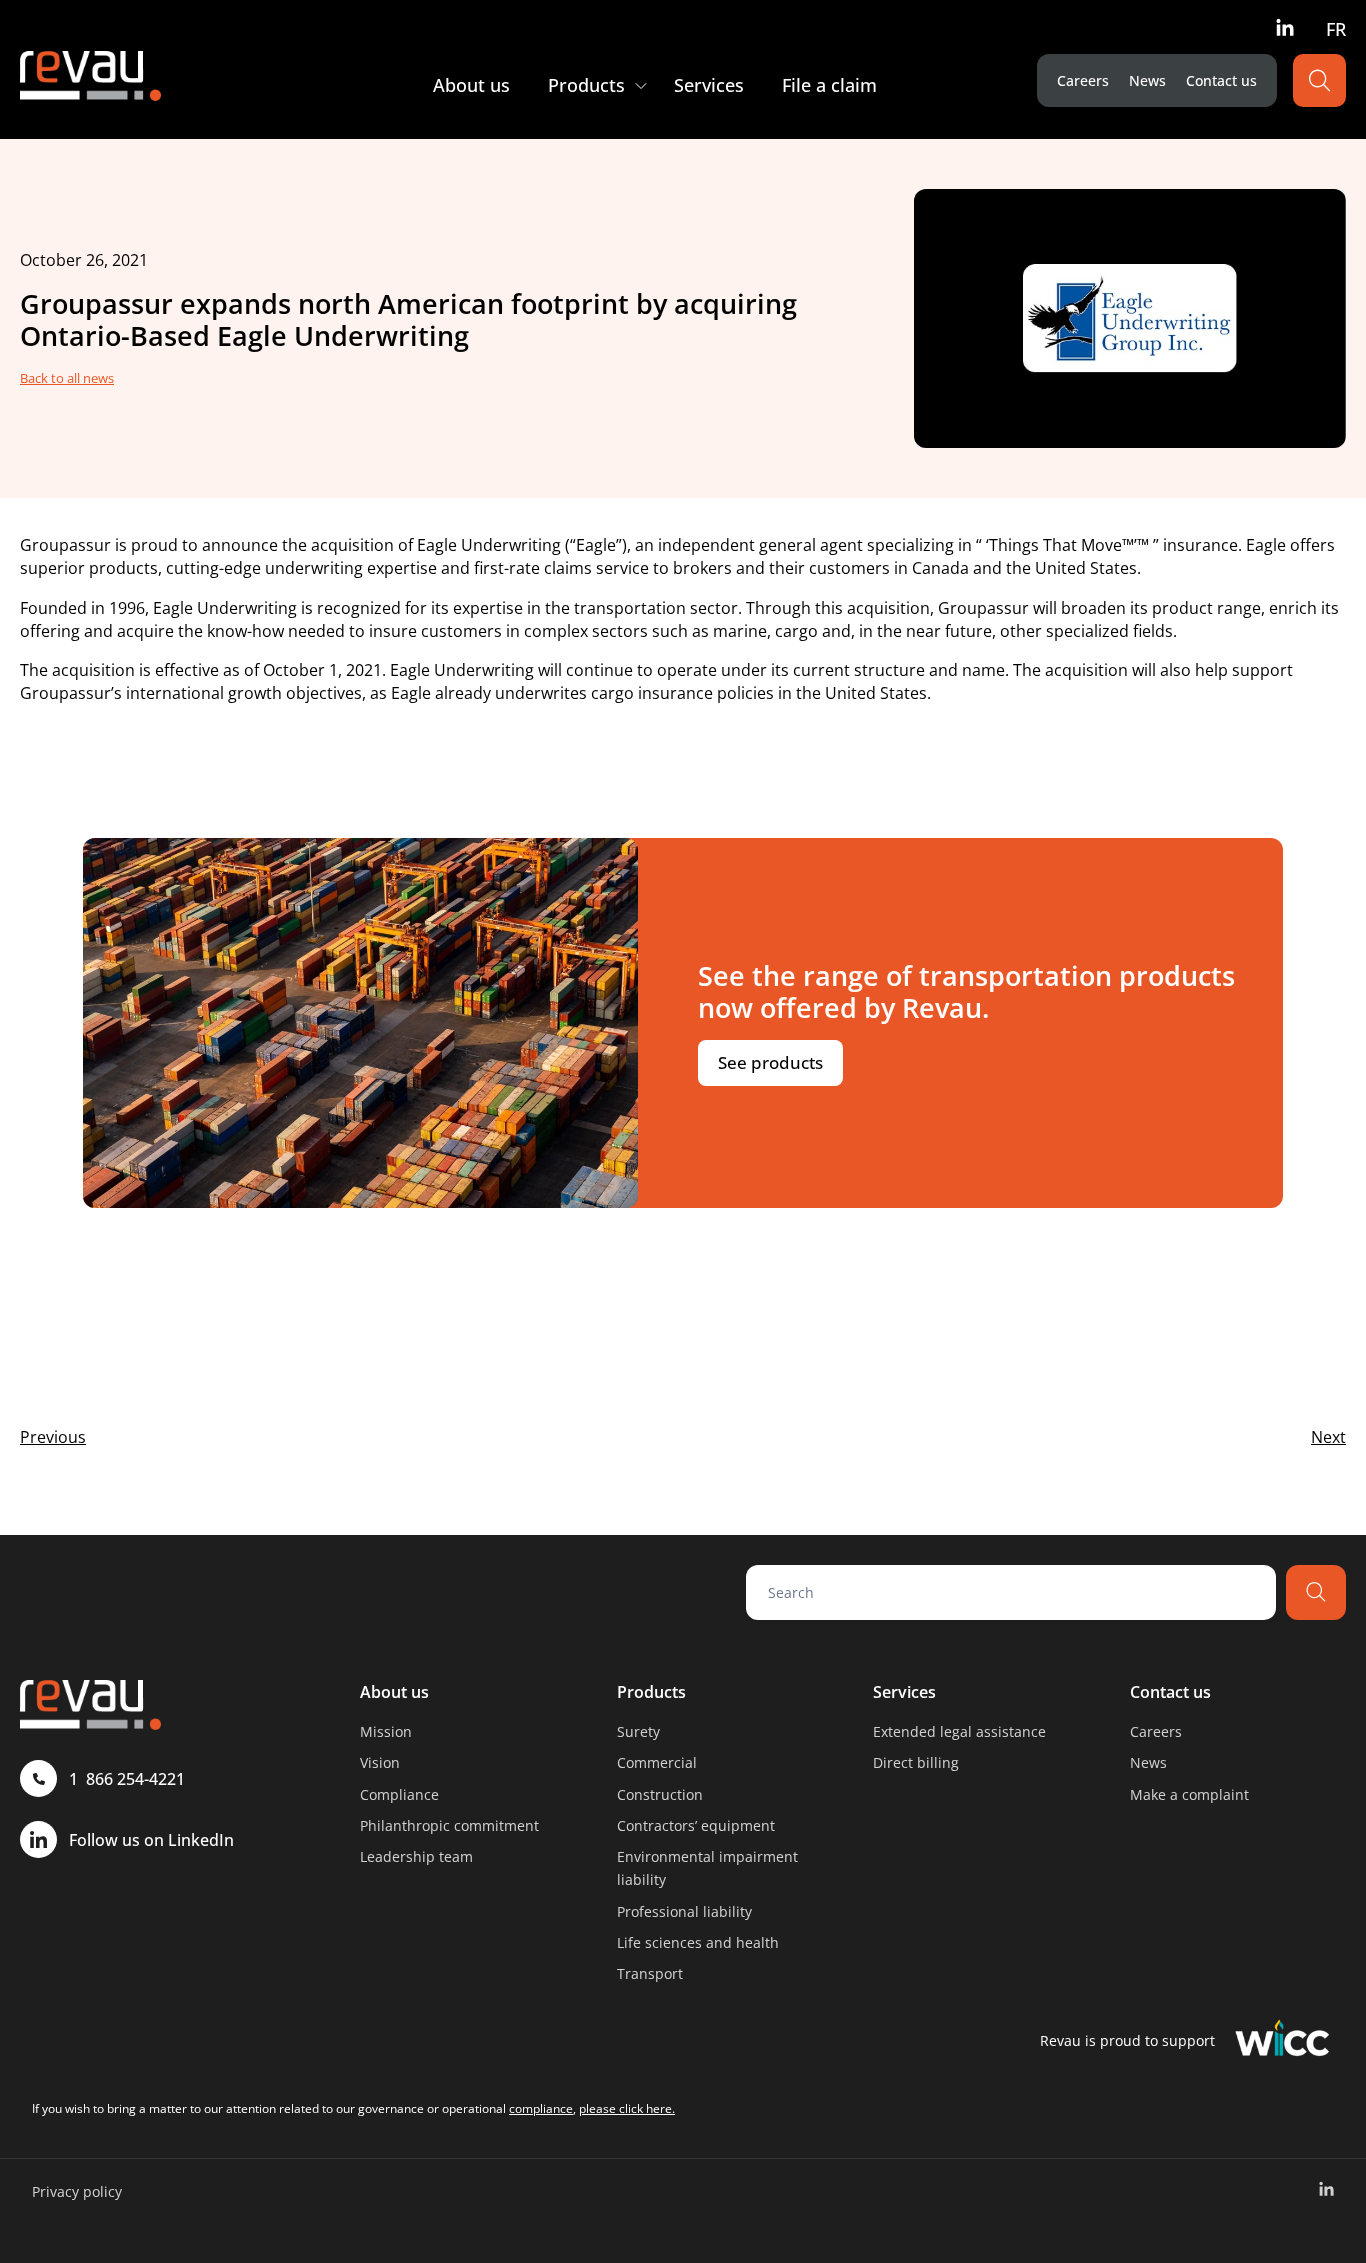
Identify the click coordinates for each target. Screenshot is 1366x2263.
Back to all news (67, 378)
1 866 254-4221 (127, 1779)
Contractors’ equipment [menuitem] (696, 1825)
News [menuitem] (1147, 80)
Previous (53, 1437)
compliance (541, 2108)
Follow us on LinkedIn (151, 1840)
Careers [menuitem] (1083, 80)
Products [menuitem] (586, 85)
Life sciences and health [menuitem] (698, 1942)
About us (394, 1692)
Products (651, 1692)
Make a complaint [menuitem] (1189, 1794)
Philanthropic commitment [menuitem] (449, 1825)
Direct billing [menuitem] (916, 1762)
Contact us (1170, 1692)
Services (904, 1692)
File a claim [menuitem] (829, 85)
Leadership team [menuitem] (416, 1856)
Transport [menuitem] (650, 1973)
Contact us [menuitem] (1221, 80)
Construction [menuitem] (660, 1794)
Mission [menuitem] (386, 1731)
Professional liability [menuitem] (684, 1911)
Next (1328, 1437)
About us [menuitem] (471, 85)
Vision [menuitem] (380, 1762)
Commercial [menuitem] (657, 1762)
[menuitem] (1285, 27)
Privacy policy (77, 2191)
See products (770, 1062)
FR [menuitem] (1336, 29)
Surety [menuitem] (638, 1731)
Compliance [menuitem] (399, 1794)
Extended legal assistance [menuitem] (959, 1731)
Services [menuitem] (709, 85)
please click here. (627, 2108)
